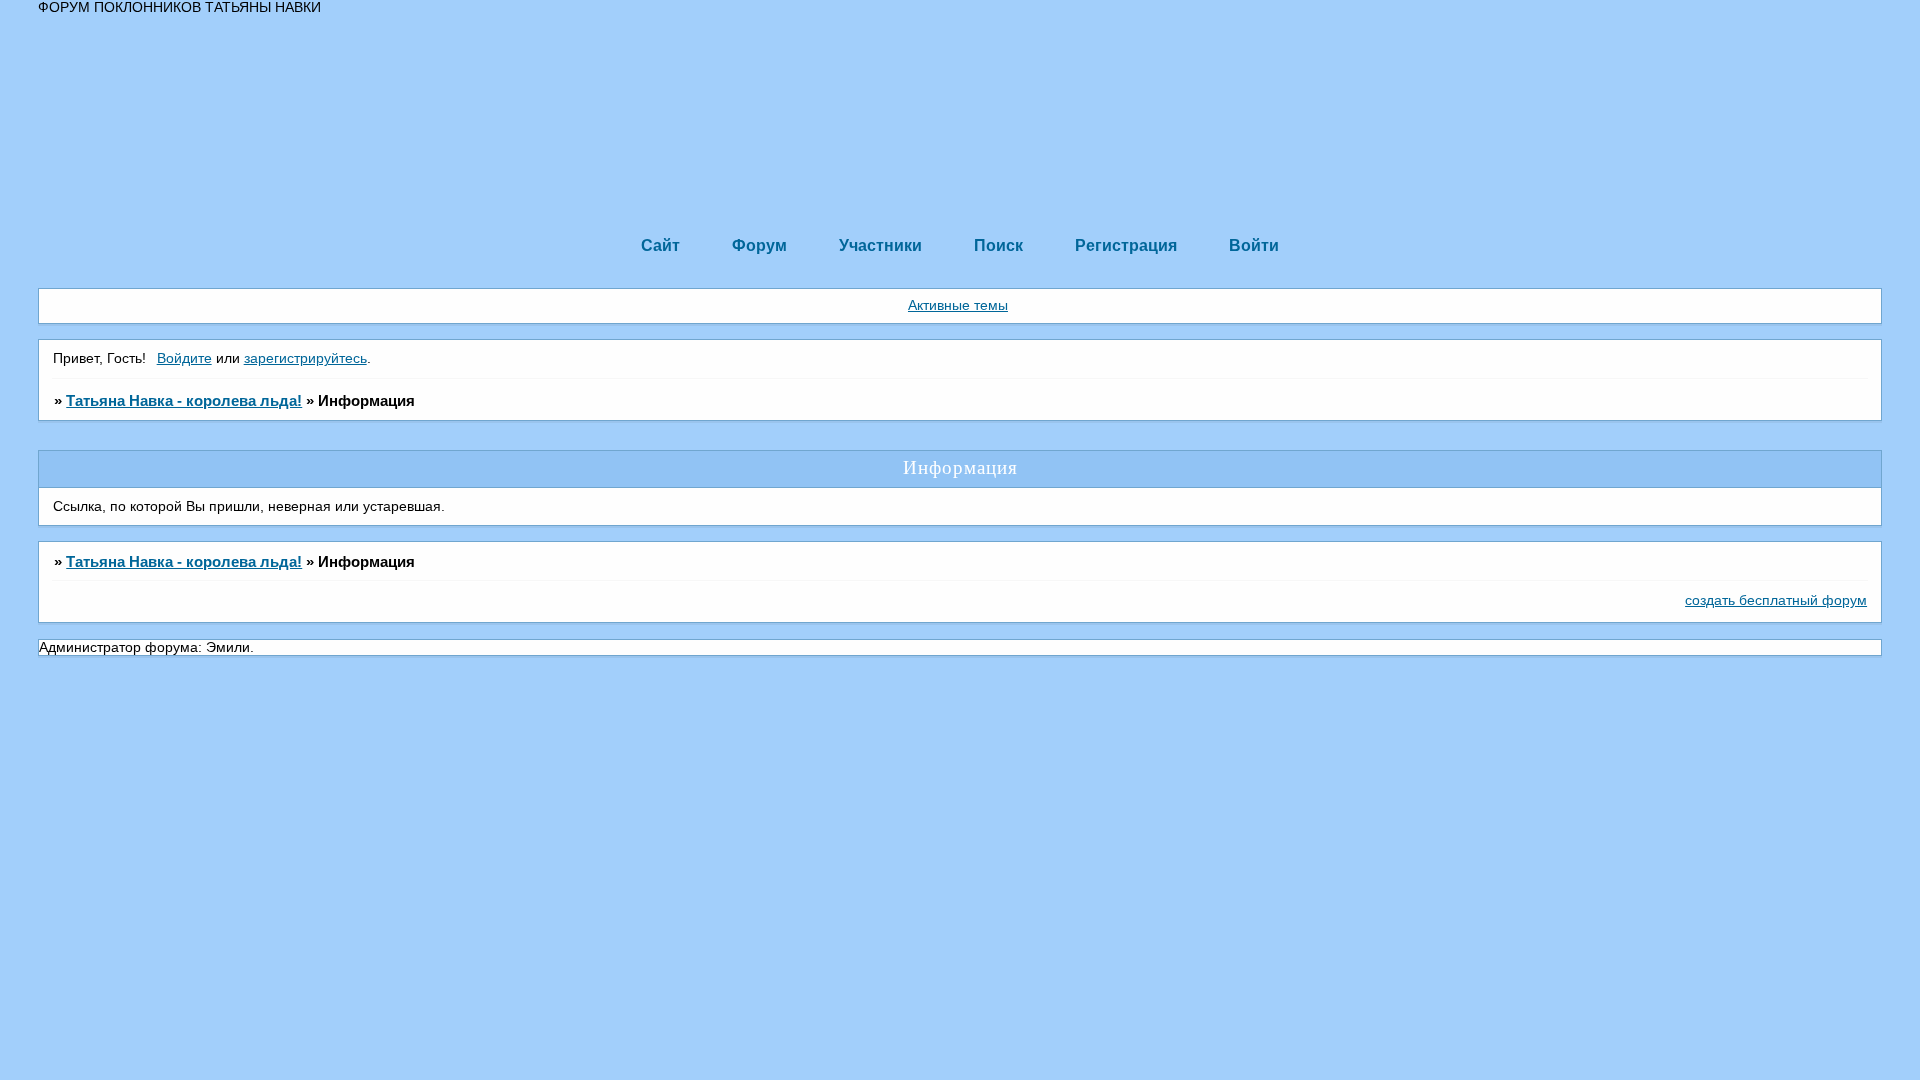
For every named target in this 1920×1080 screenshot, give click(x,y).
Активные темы (958, 305)
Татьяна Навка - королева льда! (184, 401)
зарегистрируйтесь (305, 358)
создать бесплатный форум (1776, 600)
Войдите (184, 358)
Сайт (660, 245)
